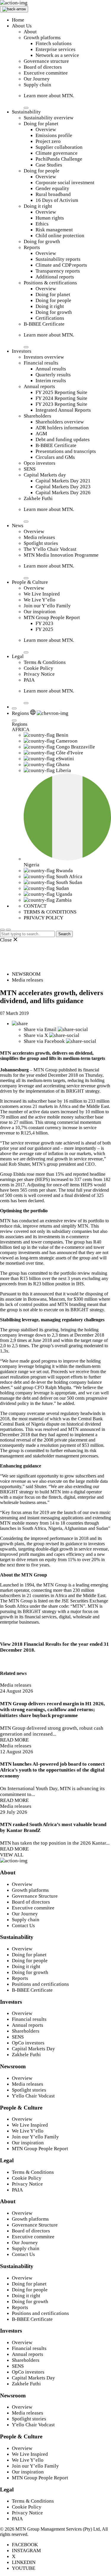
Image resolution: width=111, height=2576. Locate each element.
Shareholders (37, 416)
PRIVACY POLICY (44, 918)
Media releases (39, 537)
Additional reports (55, 277)
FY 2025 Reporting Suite (61, 392)
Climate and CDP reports (61, 265)
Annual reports (39, 386)
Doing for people (42, 171)
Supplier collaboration (59, 147)
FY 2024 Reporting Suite (61, 398)
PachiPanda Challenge (59, 159)
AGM (41, 434)
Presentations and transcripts (66, 451)
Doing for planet (41, 124)
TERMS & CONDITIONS (50, 912)
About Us (22, 26)
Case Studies (49, 165)
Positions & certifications (50, 283)
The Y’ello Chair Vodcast (50, 549)
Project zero (48, 141)
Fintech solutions (54, 43)
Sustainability (26, 112)
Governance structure (46, 61)
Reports (32, 247)
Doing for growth (42, 241)
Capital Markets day (45, 475)
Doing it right (38, 206)
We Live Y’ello (40, 600)
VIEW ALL (12, 1855)
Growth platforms (42, 38)
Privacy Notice (39, 674)
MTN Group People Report (52, 617)
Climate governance (57, 153)
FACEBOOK (25, 2545)
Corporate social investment (65, 183)
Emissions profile (54, 135)
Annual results (51, 369)
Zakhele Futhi (38, 498)
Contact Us (23, 1926)
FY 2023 (44, 623)
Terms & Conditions (45, 662)
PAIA (29, 680)
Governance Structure (35, 1896)
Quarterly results (53, 375)
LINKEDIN (24, 2562)
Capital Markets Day (33, 2049)
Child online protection (60, 236)
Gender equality (52, 188)
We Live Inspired (42, 594)
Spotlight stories (41, 543)
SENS (30, 469)
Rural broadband (53, 194)
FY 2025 (44, 629)
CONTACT (35, 906)
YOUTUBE (24, 2568)
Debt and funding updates (63, 439)
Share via (40, 1029)
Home (18, 20)
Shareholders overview (60, 422)
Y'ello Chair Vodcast (33, 2096)
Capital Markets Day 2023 (63, 487)
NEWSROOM (26, 974)
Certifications (50, 318)
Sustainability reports (58, 259)
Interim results (51, 381)
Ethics (42, 224)
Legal (18, 656)
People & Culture (30, 582)
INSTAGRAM (26, 2551)
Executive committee (46, 73)
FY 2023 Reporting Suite (61, 404)
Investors (22, 351)
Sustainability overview (49, 118)
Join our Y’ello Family (47, 606)
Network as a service (57, 55)
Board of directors (43, 67)
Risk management (54, 230)
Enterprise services (55, 49)
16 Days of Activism (57, 200)
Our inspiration (40, 612)
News (18, 526)
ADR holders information (62, 428)
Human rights (50, 218)
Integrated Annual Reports (63, 410)
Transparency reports (58, 271)
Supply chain (37, 85)
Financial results (41, 363)
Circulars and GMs (55, 457)
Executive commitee (33, 1908)
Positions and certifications (40, 1984)
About (30, 32)
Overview (46, 130)
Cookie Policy (38, 668)
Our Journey (37, 79)
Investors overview (44, 357)
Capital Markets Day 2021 (63, 481)
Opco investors (40, 463)
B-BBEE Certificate (44, 324)
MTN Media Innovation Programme (61, 555)
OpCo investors (28, 2043)
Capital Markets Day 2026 (63, 493)
